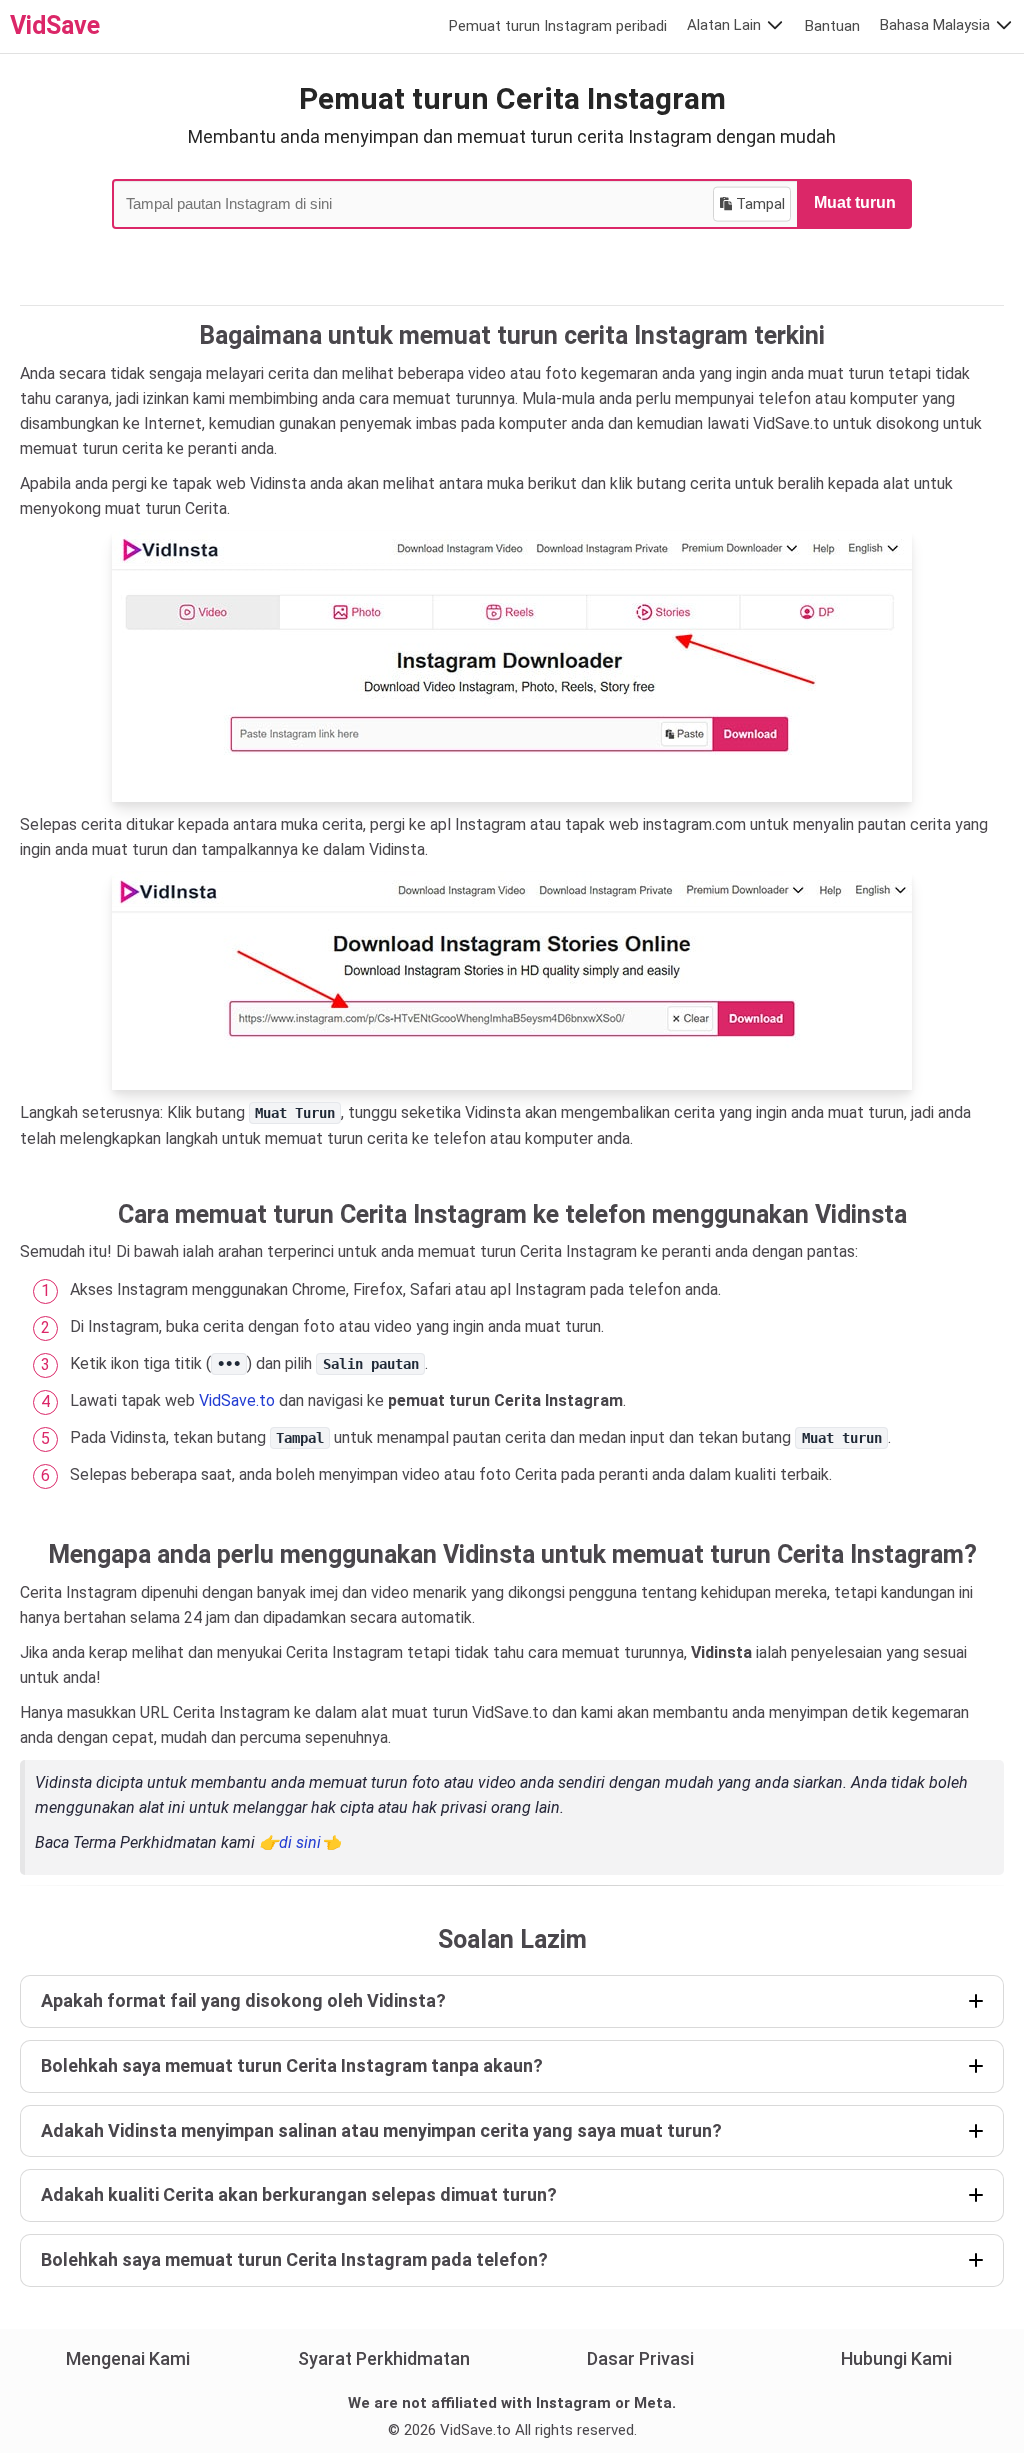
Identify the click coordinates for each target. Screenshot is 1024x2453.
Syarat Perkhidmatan (384, 2358)
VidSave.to (237, 1400)
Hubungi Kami (896, 2358)
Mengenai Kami (128, 2358)
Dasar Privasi (640, 2358)
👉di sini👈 (300, 1842)
